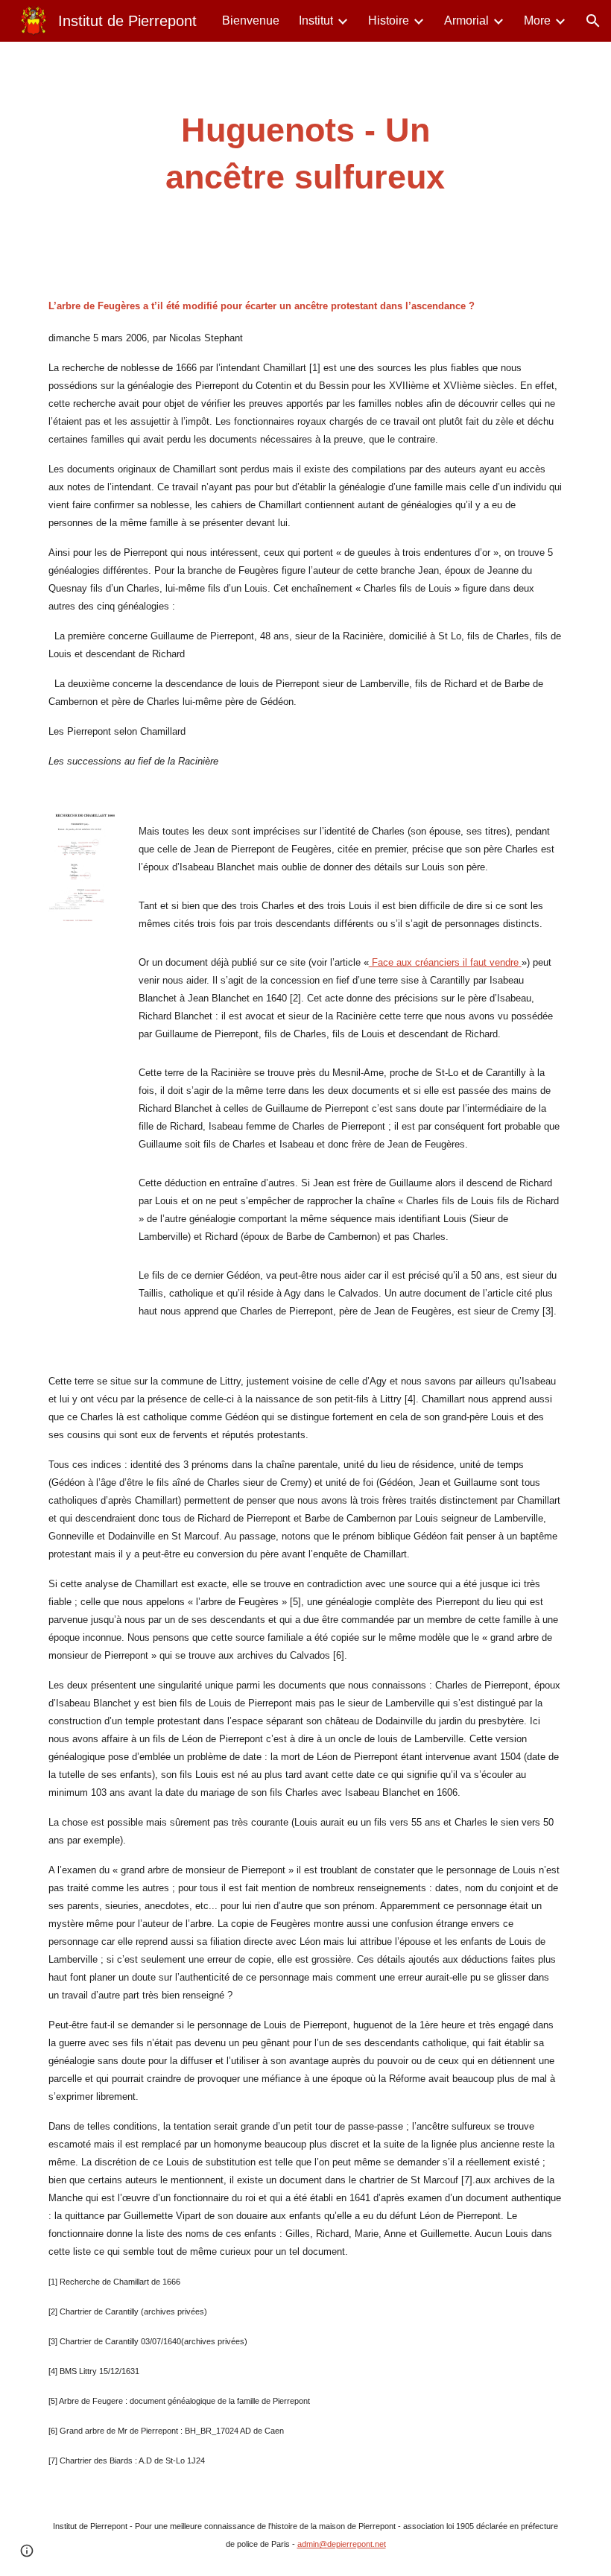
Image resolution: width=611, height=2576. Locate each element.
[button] (593, 21)
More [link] (537, 20)
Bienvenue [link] (251, 20)
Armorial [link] (466, 20)
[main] (306, 154)
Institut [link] (316, 20)
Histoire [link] (389, 20)
